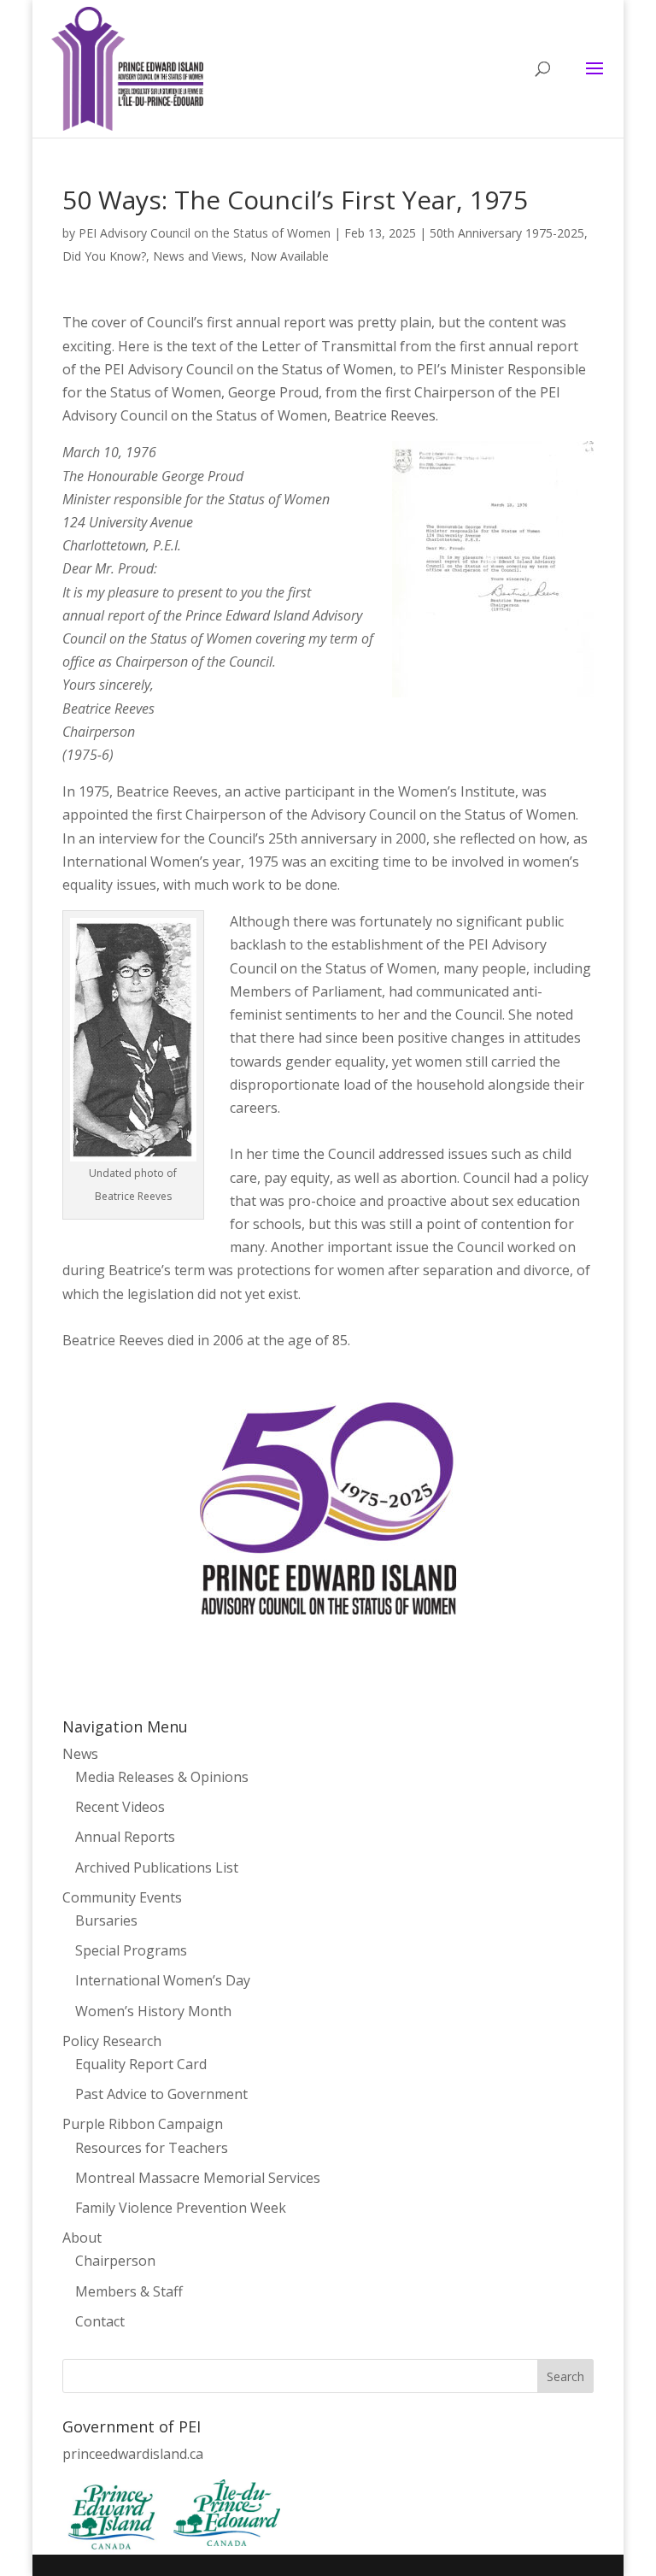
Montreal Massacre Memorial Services (198, 2178)
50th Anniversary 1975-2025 (507, 233)
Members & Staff (129, 2291)
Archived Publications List (157, 1867)
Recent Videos (120, 1807)
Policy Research (112, 2041)
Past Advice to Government (161, 2094)
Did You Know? (104, 256)
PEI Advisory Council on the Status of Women (205, 233)
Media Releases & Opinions (162, 1777)
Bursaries (106, 1920)
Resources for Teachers (152, 2148)
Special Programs (131, 1950)
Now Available (290, 256)
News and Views (198, 256)
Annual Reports (125, 1837)
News (80, 1754)
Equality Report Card (141, 2064)
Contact (100, 2321)
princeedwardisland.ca (133, 2454)
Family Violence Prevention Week (181, 2208)
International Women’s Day (163, 1980)
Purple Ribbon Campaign (143, 2124)
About (82, 2238)
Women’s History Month (153, 2011)
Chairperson (115, 2261)
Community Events (122, 1897)
